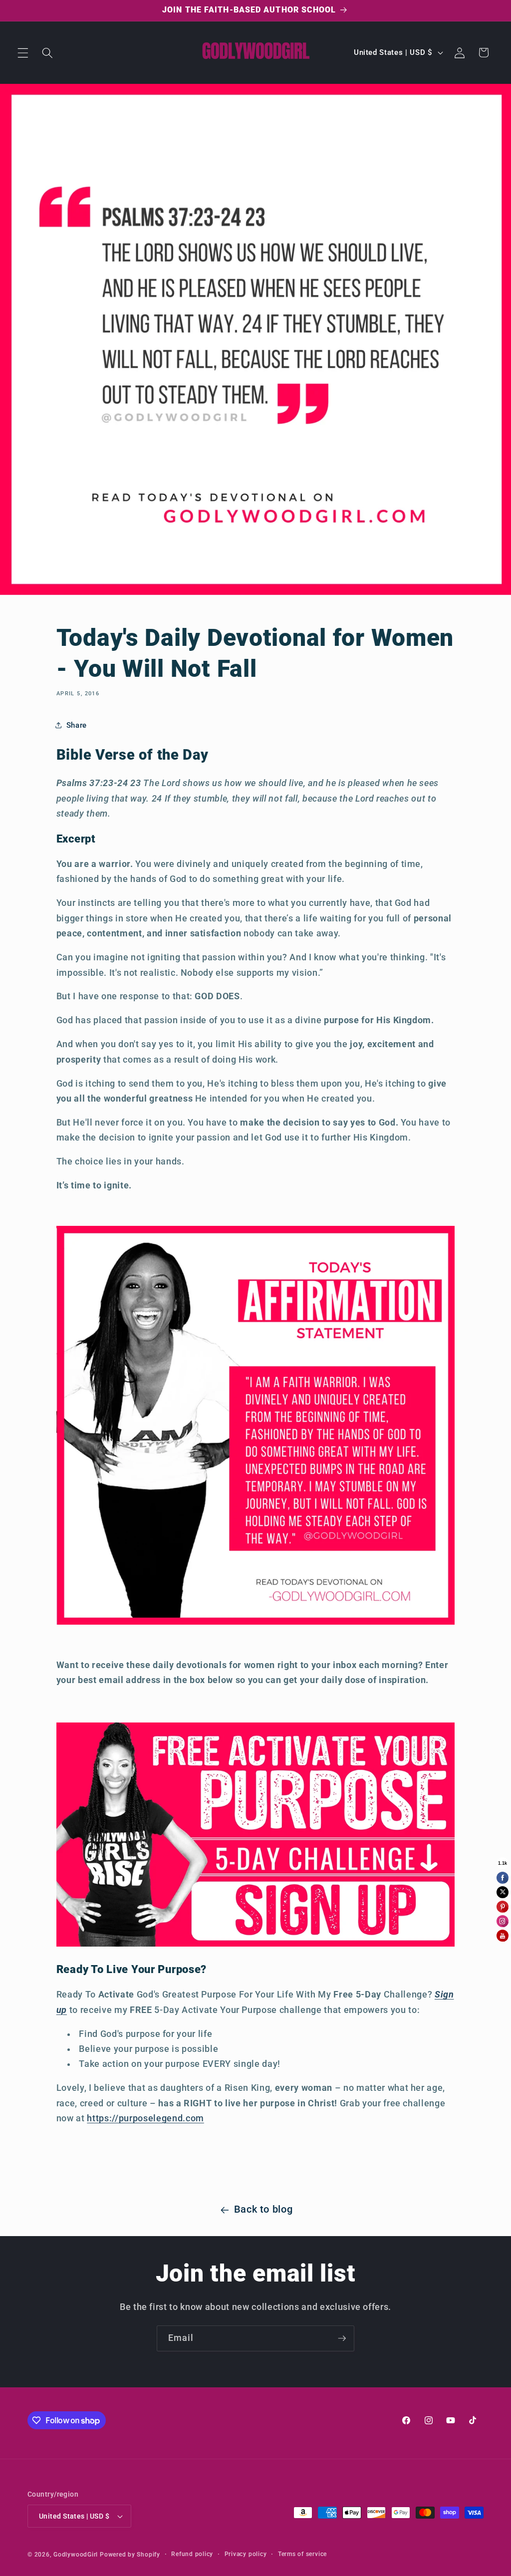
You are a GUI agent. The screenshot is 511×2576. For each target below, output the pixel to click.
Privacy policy (246, 2554)
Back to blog (263, 2209)
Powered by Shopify (130, 2555)
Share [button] (77, 725)
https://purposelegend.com (145, 2118)
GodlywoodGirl (76, 2555)
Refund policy (192, 2554)
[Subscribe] (342, 2338)
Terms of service (302, 2554)
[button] (23, 52)
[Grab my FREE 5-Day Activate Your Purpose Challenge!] (256, 1945)
